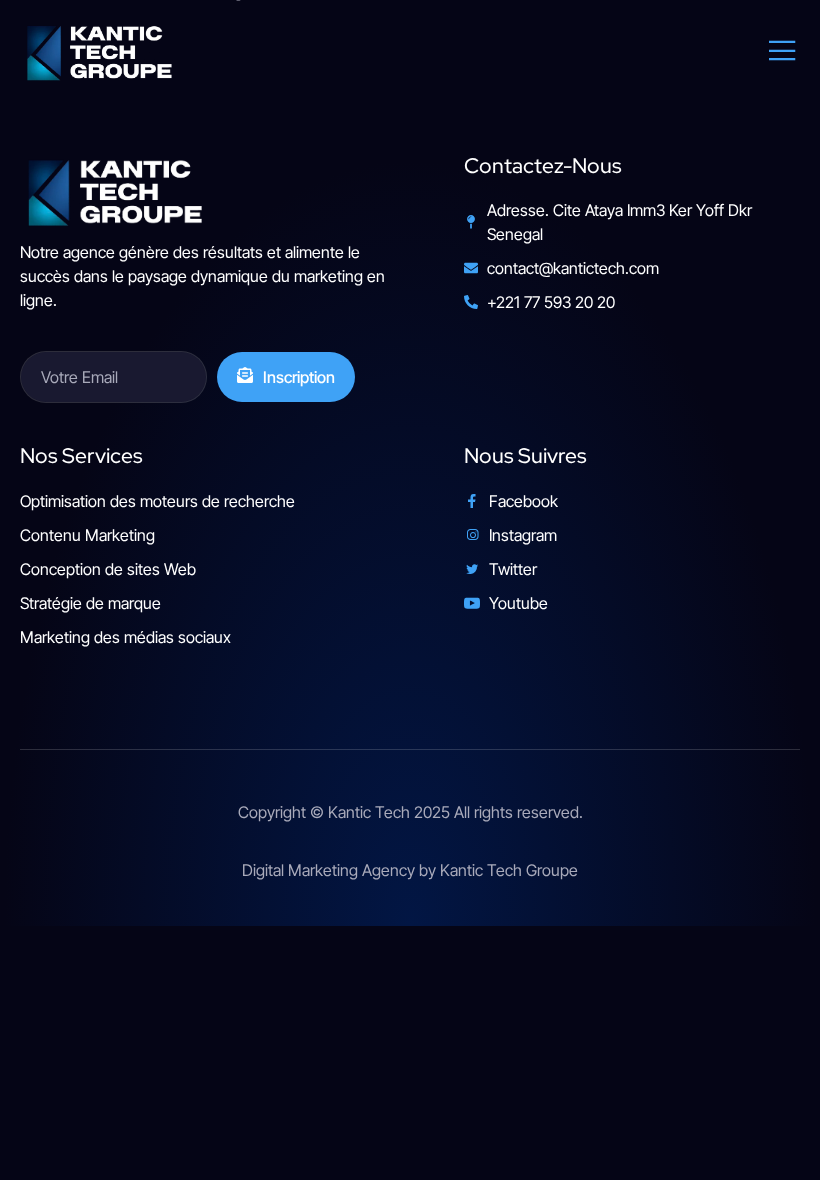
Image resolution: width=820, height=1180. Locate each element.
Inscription (299, 377)
